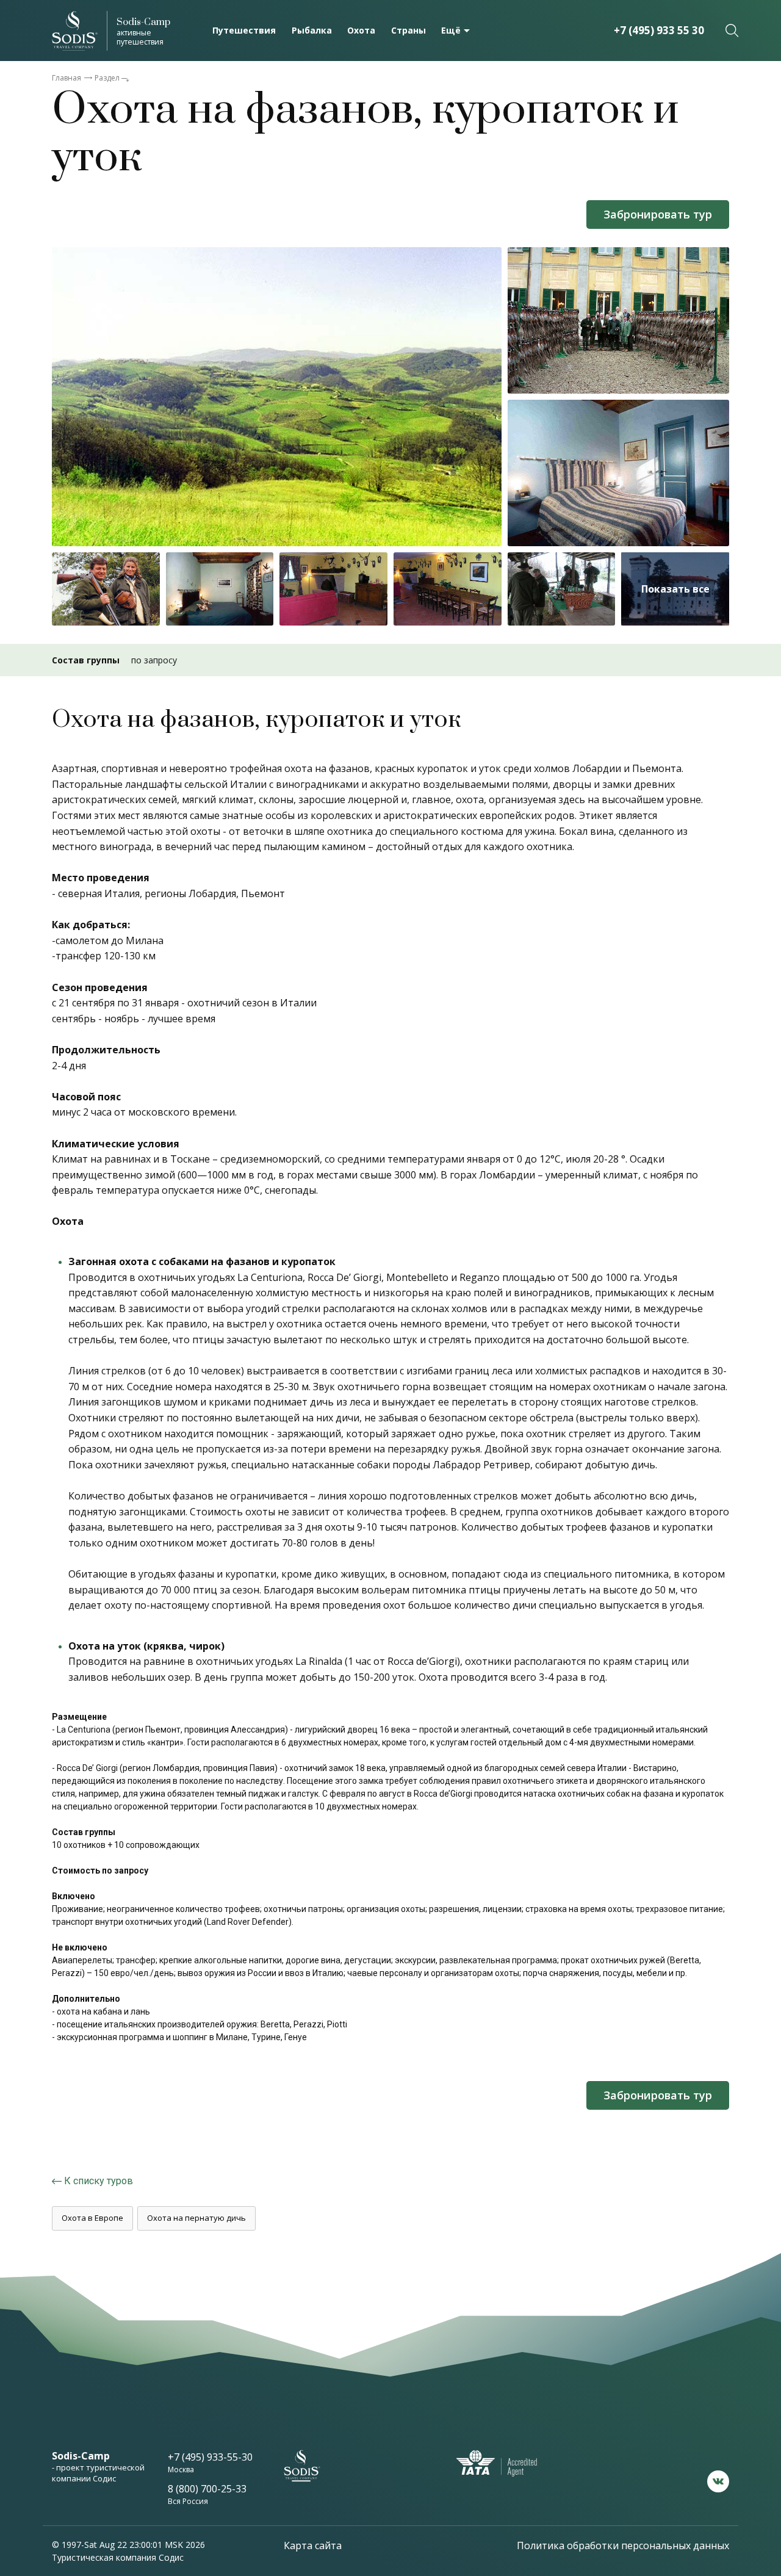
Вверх (726, 2439)
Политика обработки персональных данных (623, 2545)
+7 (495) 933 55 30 (659, 30)
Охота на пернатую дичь (196, 2218)
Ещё (451, 30)
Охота (361, 30)
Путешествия (244, 30)
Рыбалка (312, 30)
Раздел (107, 78)
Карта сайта (313, 2545)
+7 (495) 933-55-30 (210, 2457)
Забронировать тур (658, 214)
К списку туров (99, 2181)
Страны (408, 30)
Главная (67, 78)
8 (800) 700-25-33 (207, 2489)
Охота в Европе (92, 2218)
